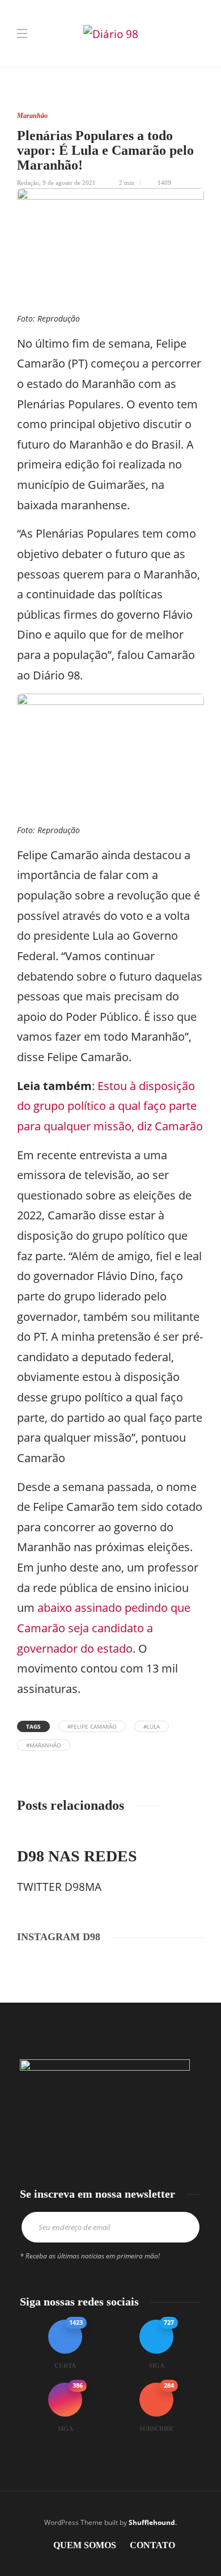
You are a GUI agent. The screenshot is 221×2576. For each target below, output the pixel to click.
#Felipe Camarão (92, 1726)
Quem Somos (85, 2545)
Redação (28, 183)
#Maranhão (44, 1745)
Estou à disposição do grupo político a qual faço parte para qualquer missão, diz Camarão (110, 1106)
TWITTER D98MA (59, 1887)
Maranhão (32, 116)
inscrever (183, 2227)
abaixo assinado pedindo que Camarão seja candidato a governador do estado (104, 1628)
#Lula (152, 1726)
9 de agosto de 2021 (69, 183)
